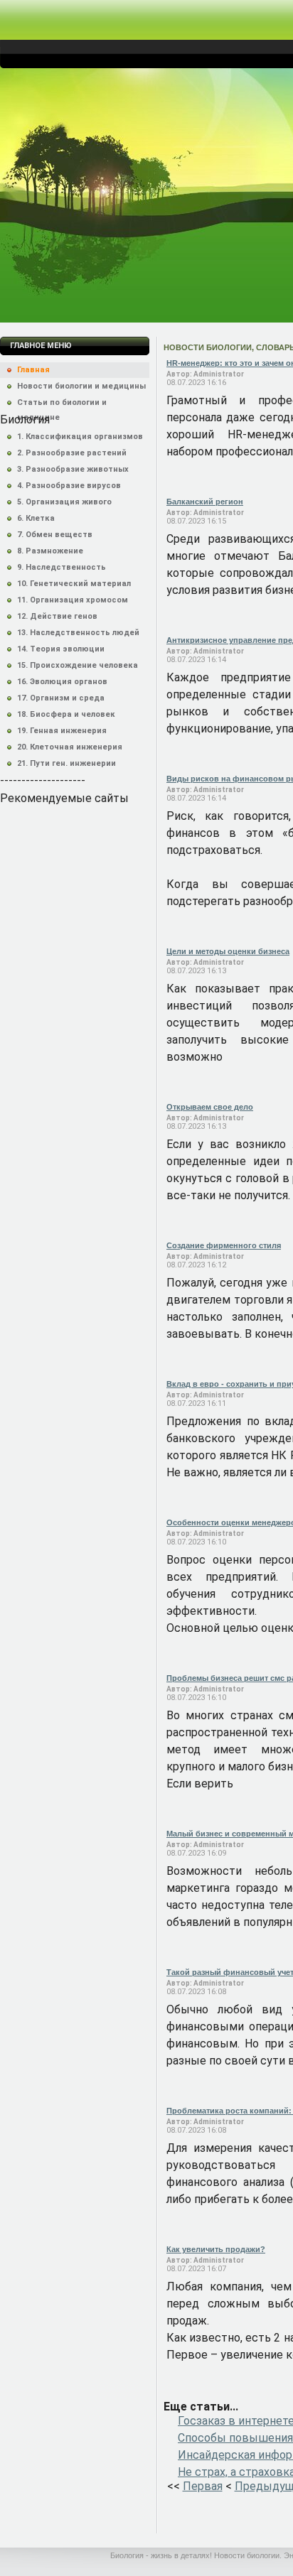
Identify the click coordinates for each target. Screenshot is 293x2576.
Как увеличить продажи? (216, 2249)
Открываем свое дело (210, 1107)
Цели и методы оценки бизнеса (228, 951)
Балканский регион (205, 502)
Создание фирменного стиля (224, 1245)
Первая (203, 2486)
